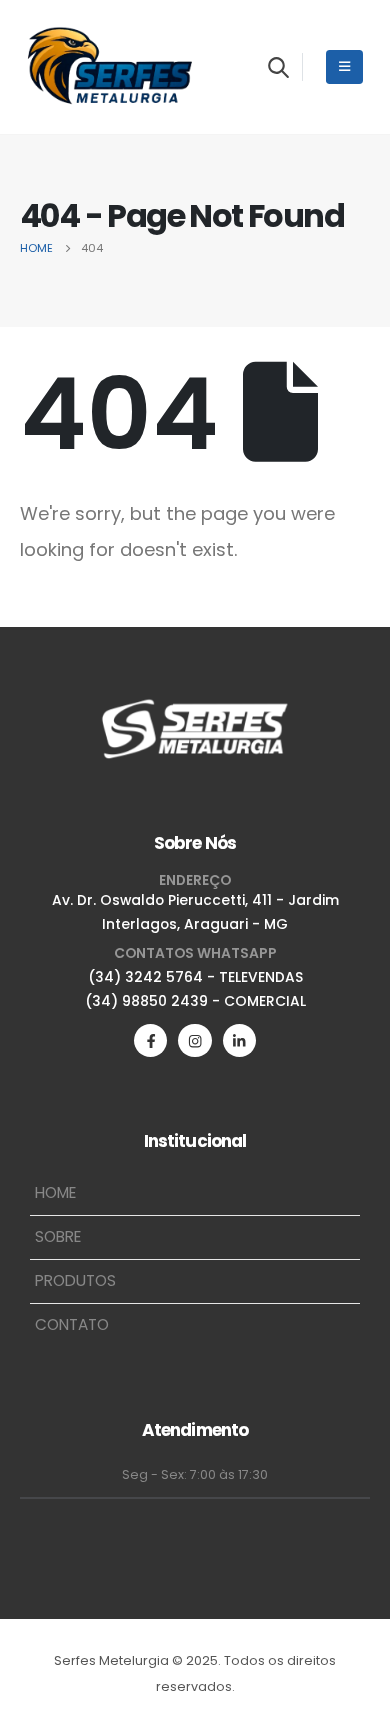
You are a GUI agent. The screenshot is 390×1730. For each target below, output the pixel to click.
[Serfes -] (110, 66)
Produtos (75, 1280)
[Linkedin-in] (239, 1040)
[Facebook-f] (150, 1040)
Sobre (58, 1236)
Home (55, 1192)
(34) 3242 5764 (145, 977)
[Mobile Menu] (344, 67)
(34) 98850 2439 (146, 1001)
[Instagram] (194, 1040)
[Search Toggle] (278, 67)
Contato (72, 1324)
